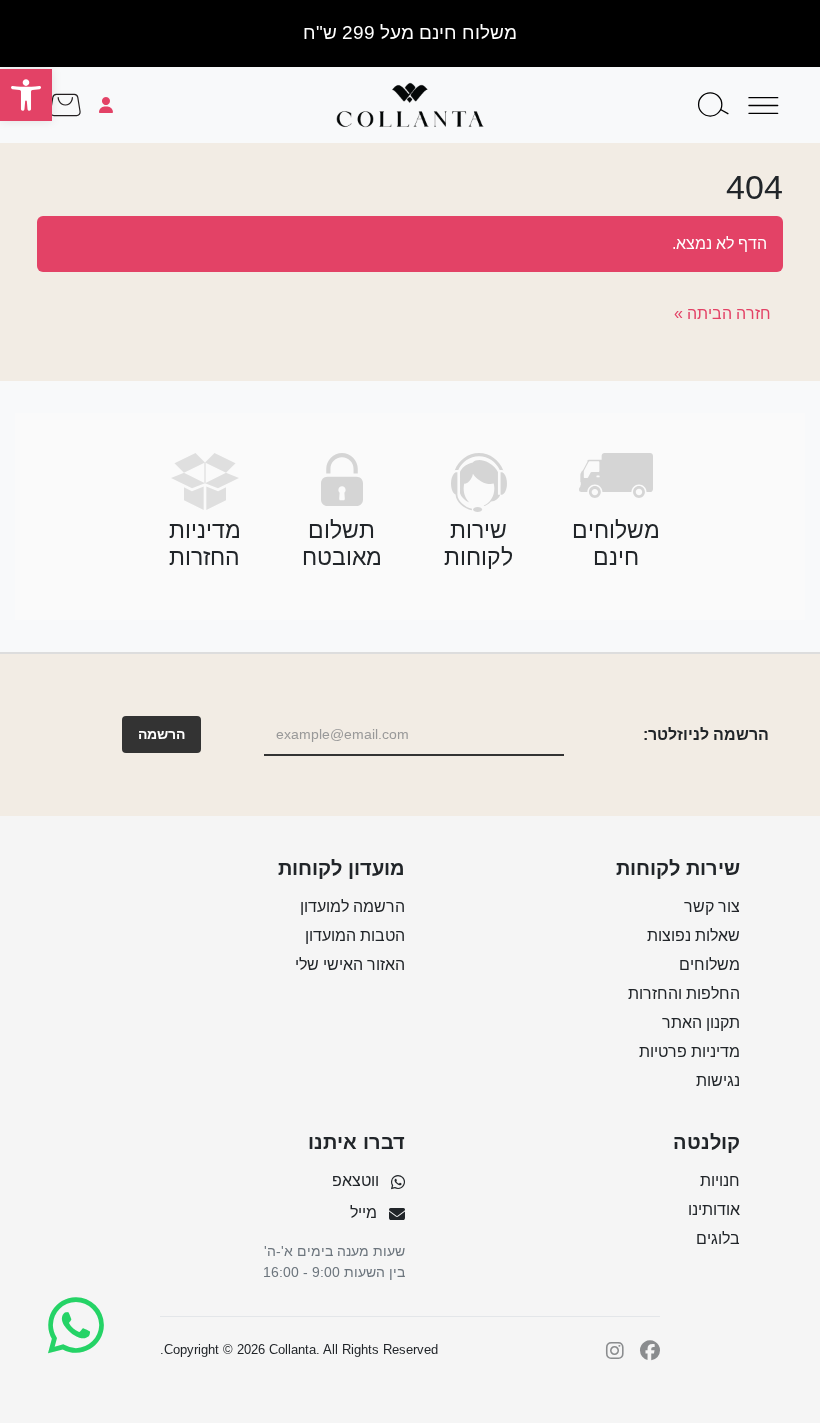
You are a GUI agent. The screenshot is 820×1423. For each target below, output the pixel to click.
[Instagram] (615, 1350)
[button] (26, 95)
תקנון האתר (701, 1022)
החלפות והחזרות (684, 993)
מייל (363, 1212)
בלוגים (718, 1238)
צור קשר (712, 906)
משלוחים (709, 964)
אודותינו (714, 1209)
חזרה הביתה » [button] (722, 313)
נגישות (718, 1080)
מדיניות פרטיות (689, 1051)
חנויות (720, 1180)
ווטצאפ (355, 1180)
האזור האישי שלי (350, 964)
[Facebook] (650, 1350)
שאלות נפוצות (693, 935)
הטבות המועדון (355, 935)
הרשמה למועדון (352, 906)
